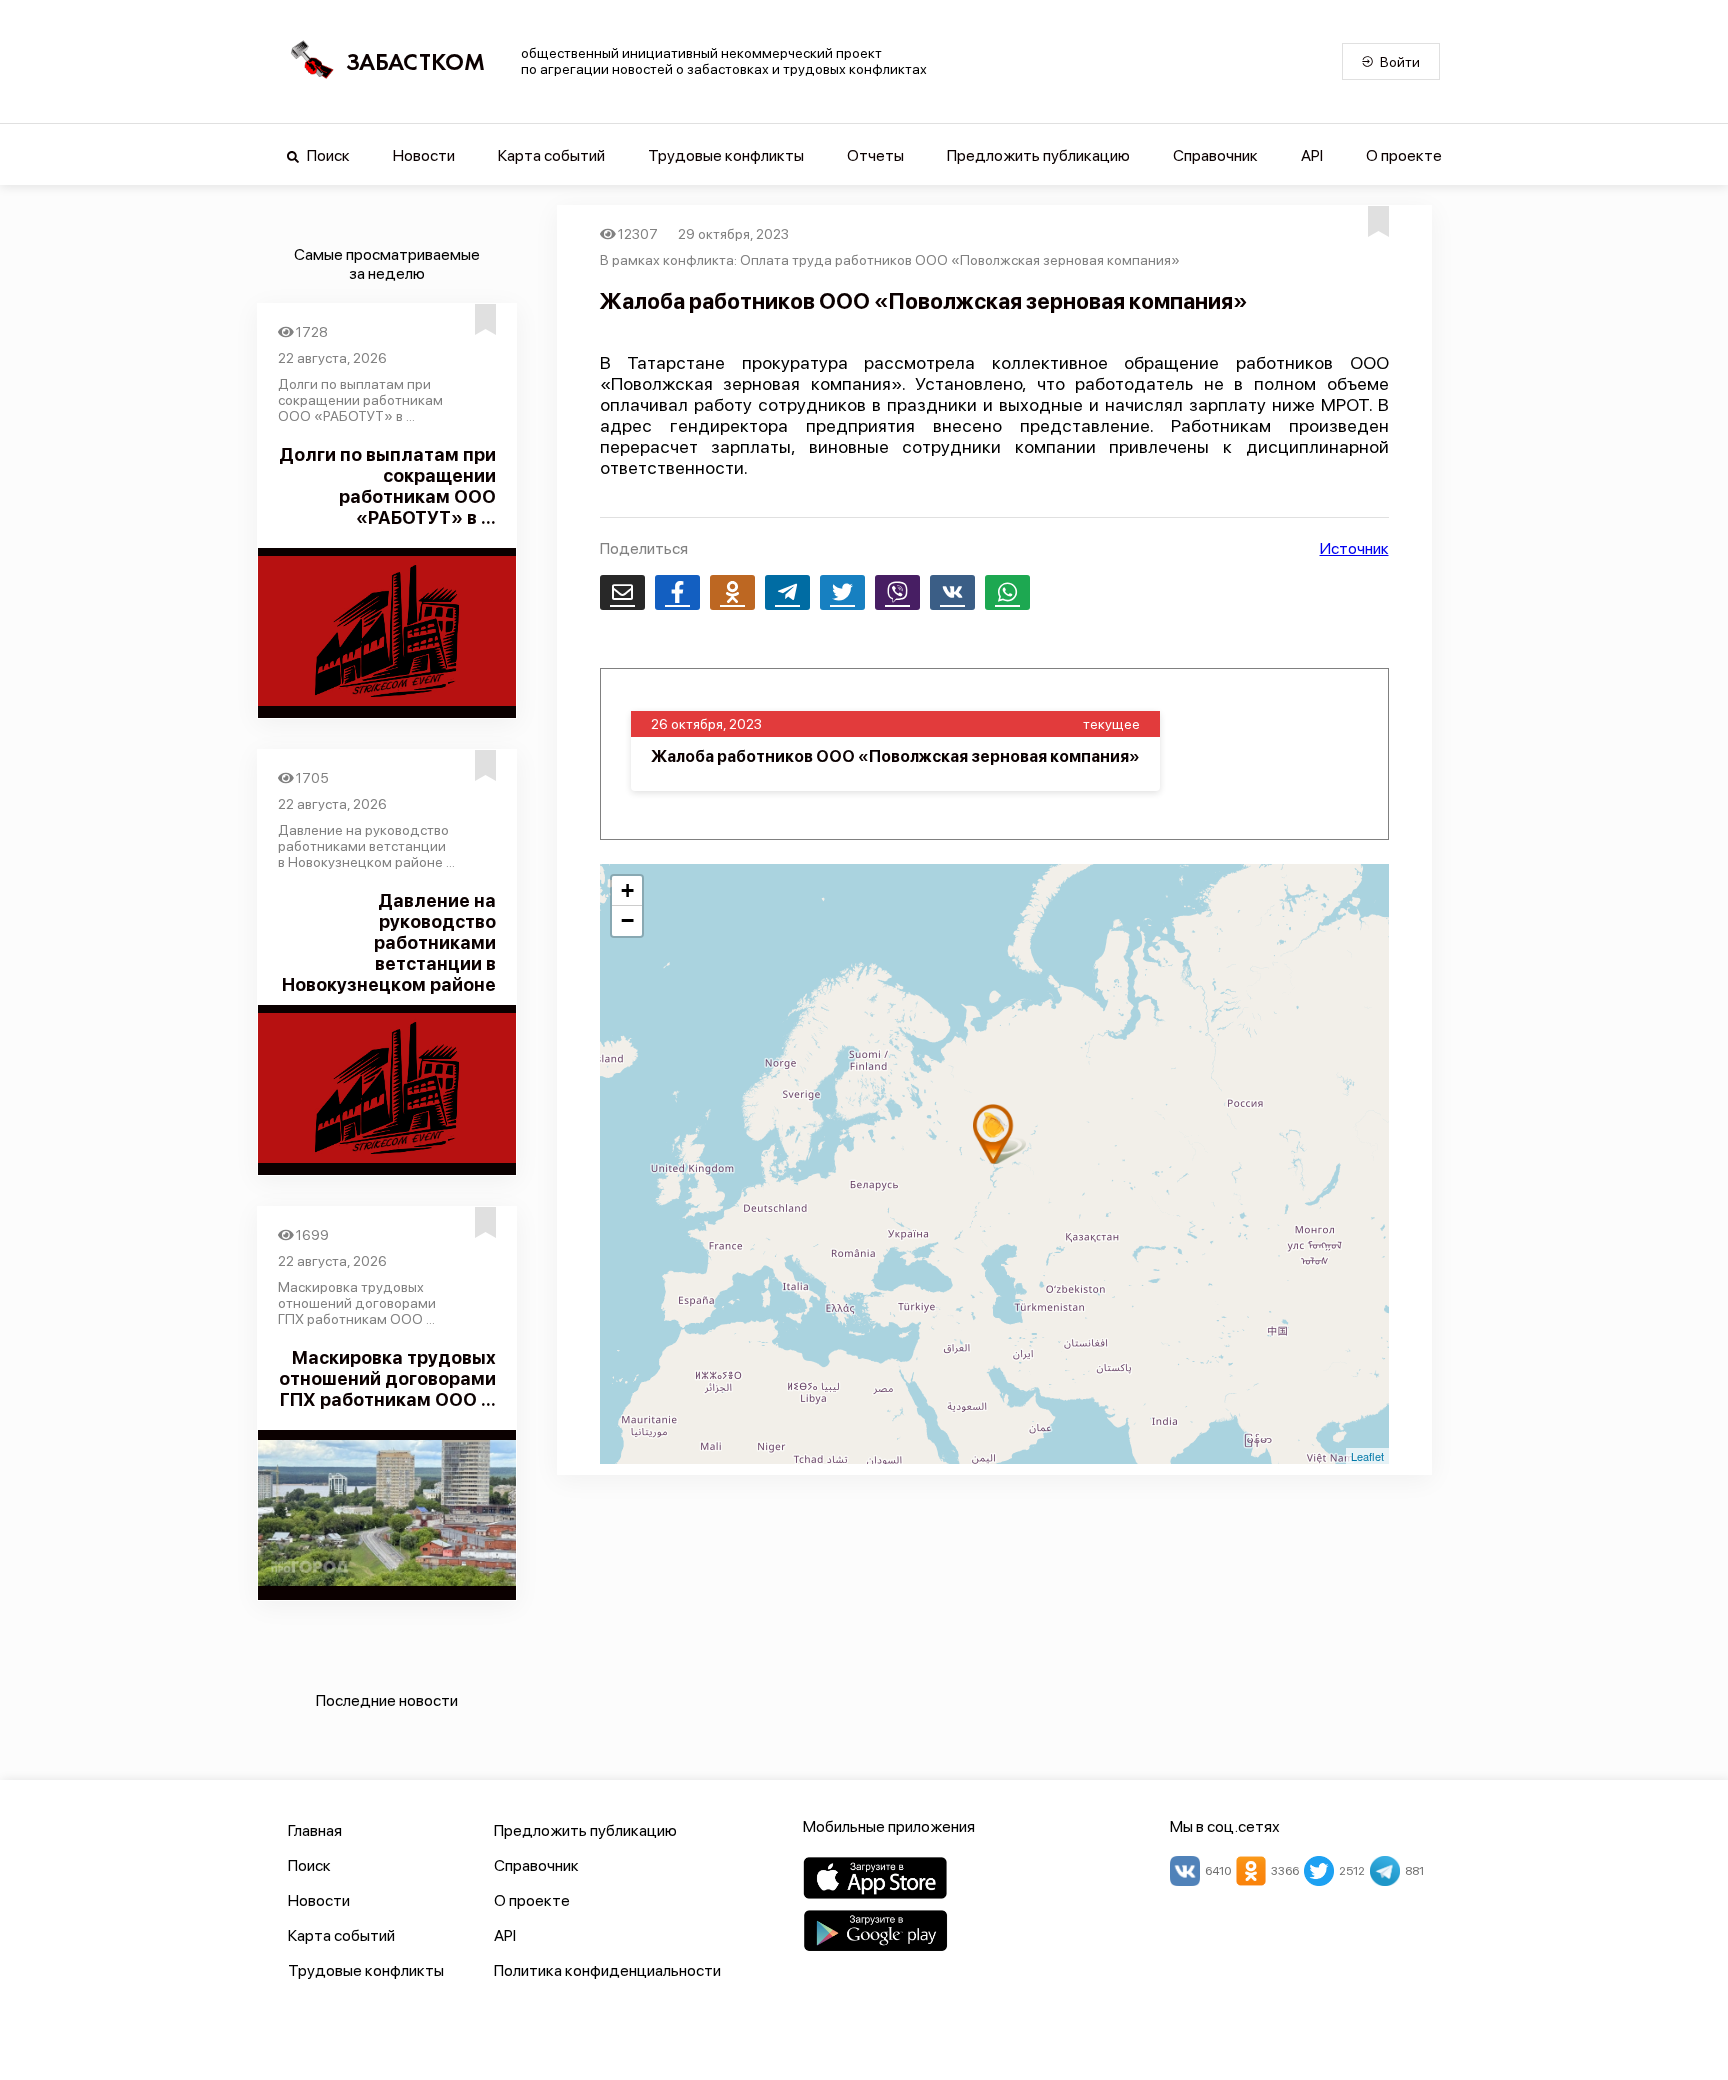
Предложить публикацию (1038, 155)
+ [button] (627, 890)
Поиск (327, 155)
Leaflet (1367, 1456)
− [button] (627, 920)
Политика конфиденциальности (607, 1970)
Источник (1354, 548)
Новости (424, 155)
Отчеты (875, 155)
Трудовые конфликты (726, 155)
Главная (315, 1830)
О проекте (1404, 155)
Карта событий (551, 155)
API (1312, 155)
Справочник (1215, 155)
